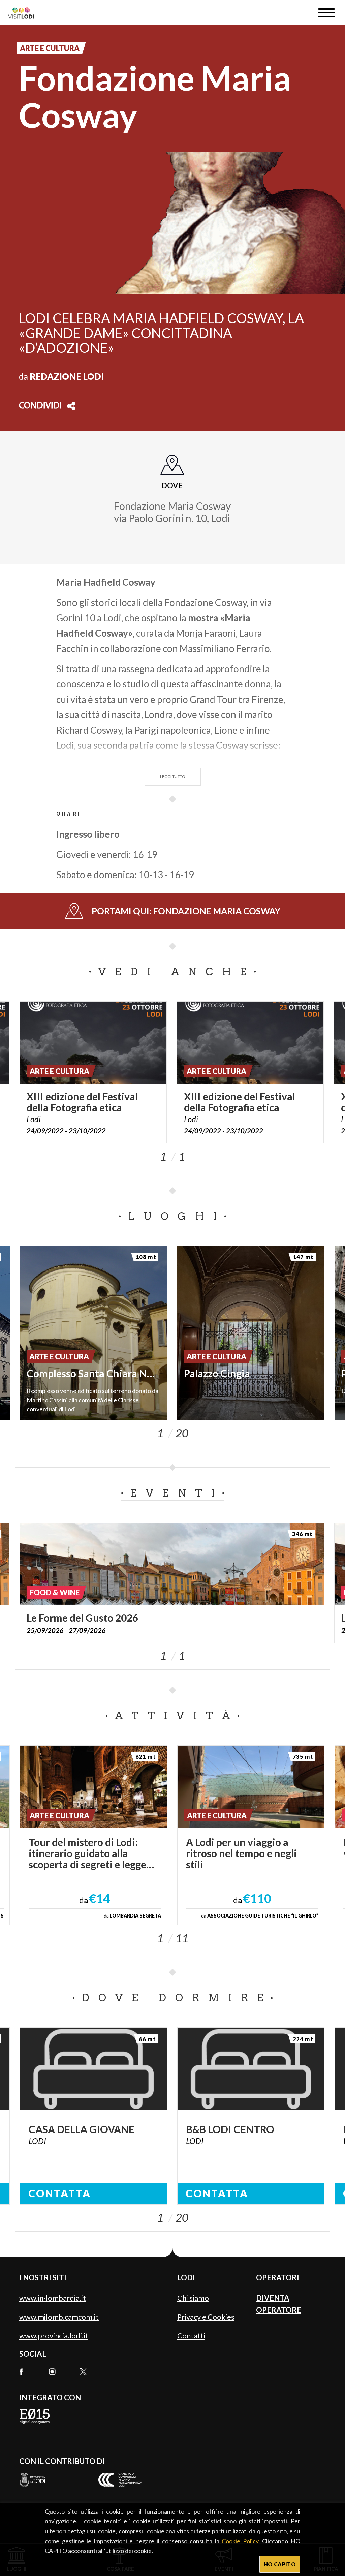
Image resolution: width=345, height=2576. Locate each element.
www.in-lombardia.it (53, 2298)
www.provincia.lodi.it (54, 2336)
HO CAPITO (280, 2564)
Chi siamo (193, 2298)
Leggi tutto (173, 777)
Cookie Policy (240, 2541)
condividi (40, 406)
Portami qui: (186, 911)
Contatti (191, 2336)
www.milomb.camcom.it (59, 2317)
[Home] (24, 13)
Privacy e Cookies (206, 2317)
